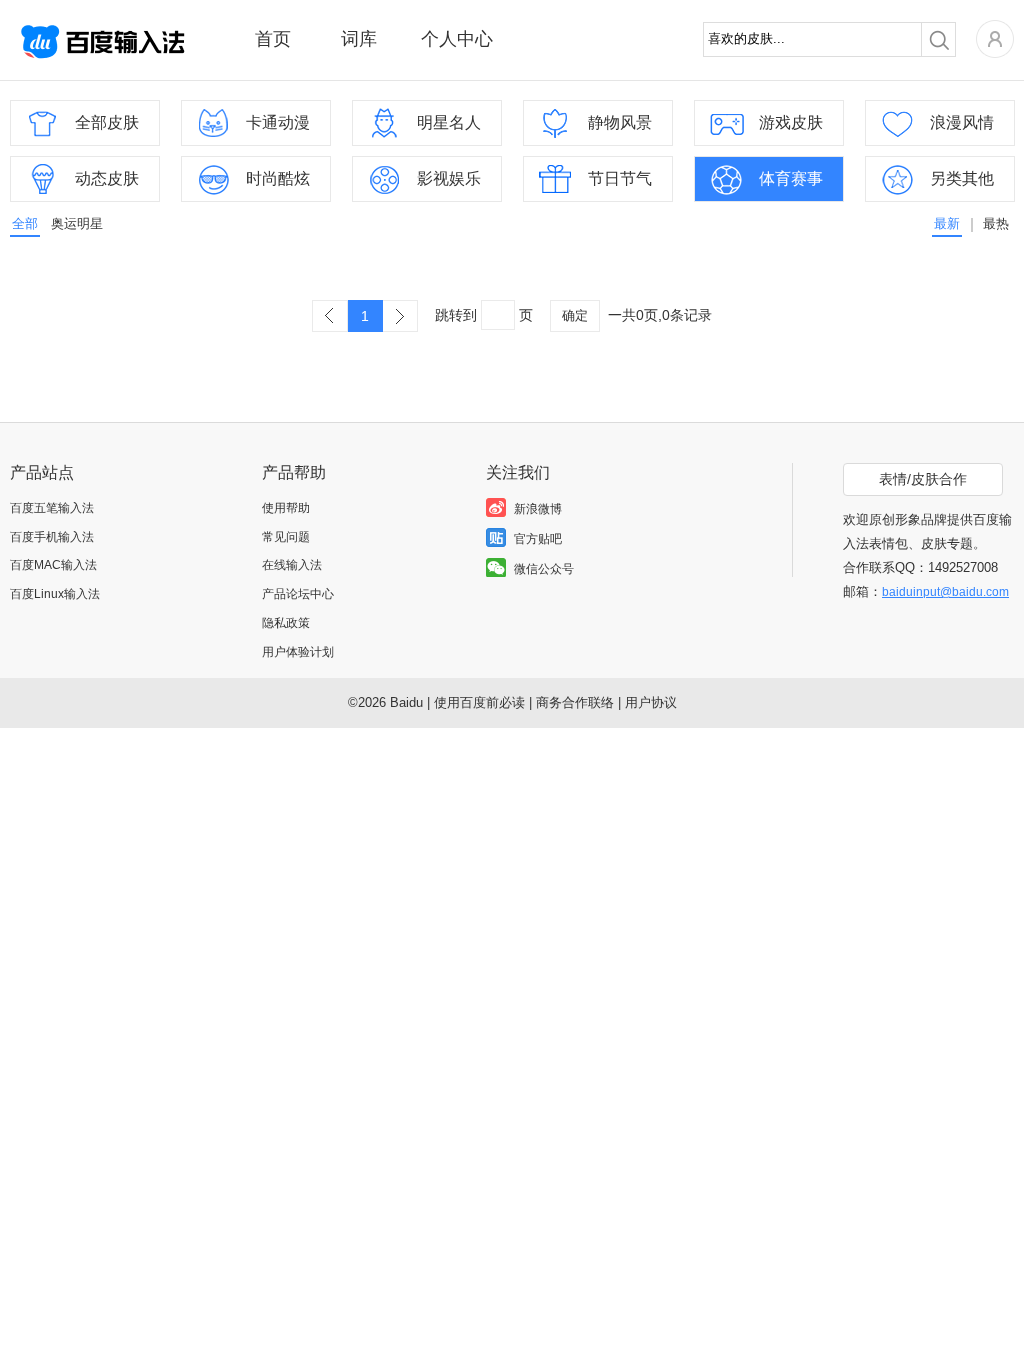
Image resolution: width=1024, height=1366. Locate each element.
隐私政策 (286, 623)
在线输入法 (292, 565)
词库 (359, 39)
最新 (947, 223)
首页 (273, 39)
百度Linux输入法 (55, 594)
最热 (996, 223)
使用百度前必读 (479, 702)
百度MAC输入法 (53, 565)
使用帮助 (286, 508)
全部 (25, 223)
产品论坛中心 (298, 594)
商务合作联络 (575, 702)
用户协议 (651, 702)
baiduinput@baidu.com (945, 592)
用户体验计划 (298, 652)
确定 (575, 315)
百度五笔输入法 (52, 508)
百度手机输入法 (52, 537)
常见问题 (286, 537)
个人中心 (457, 39)
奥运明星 (77, 223)
